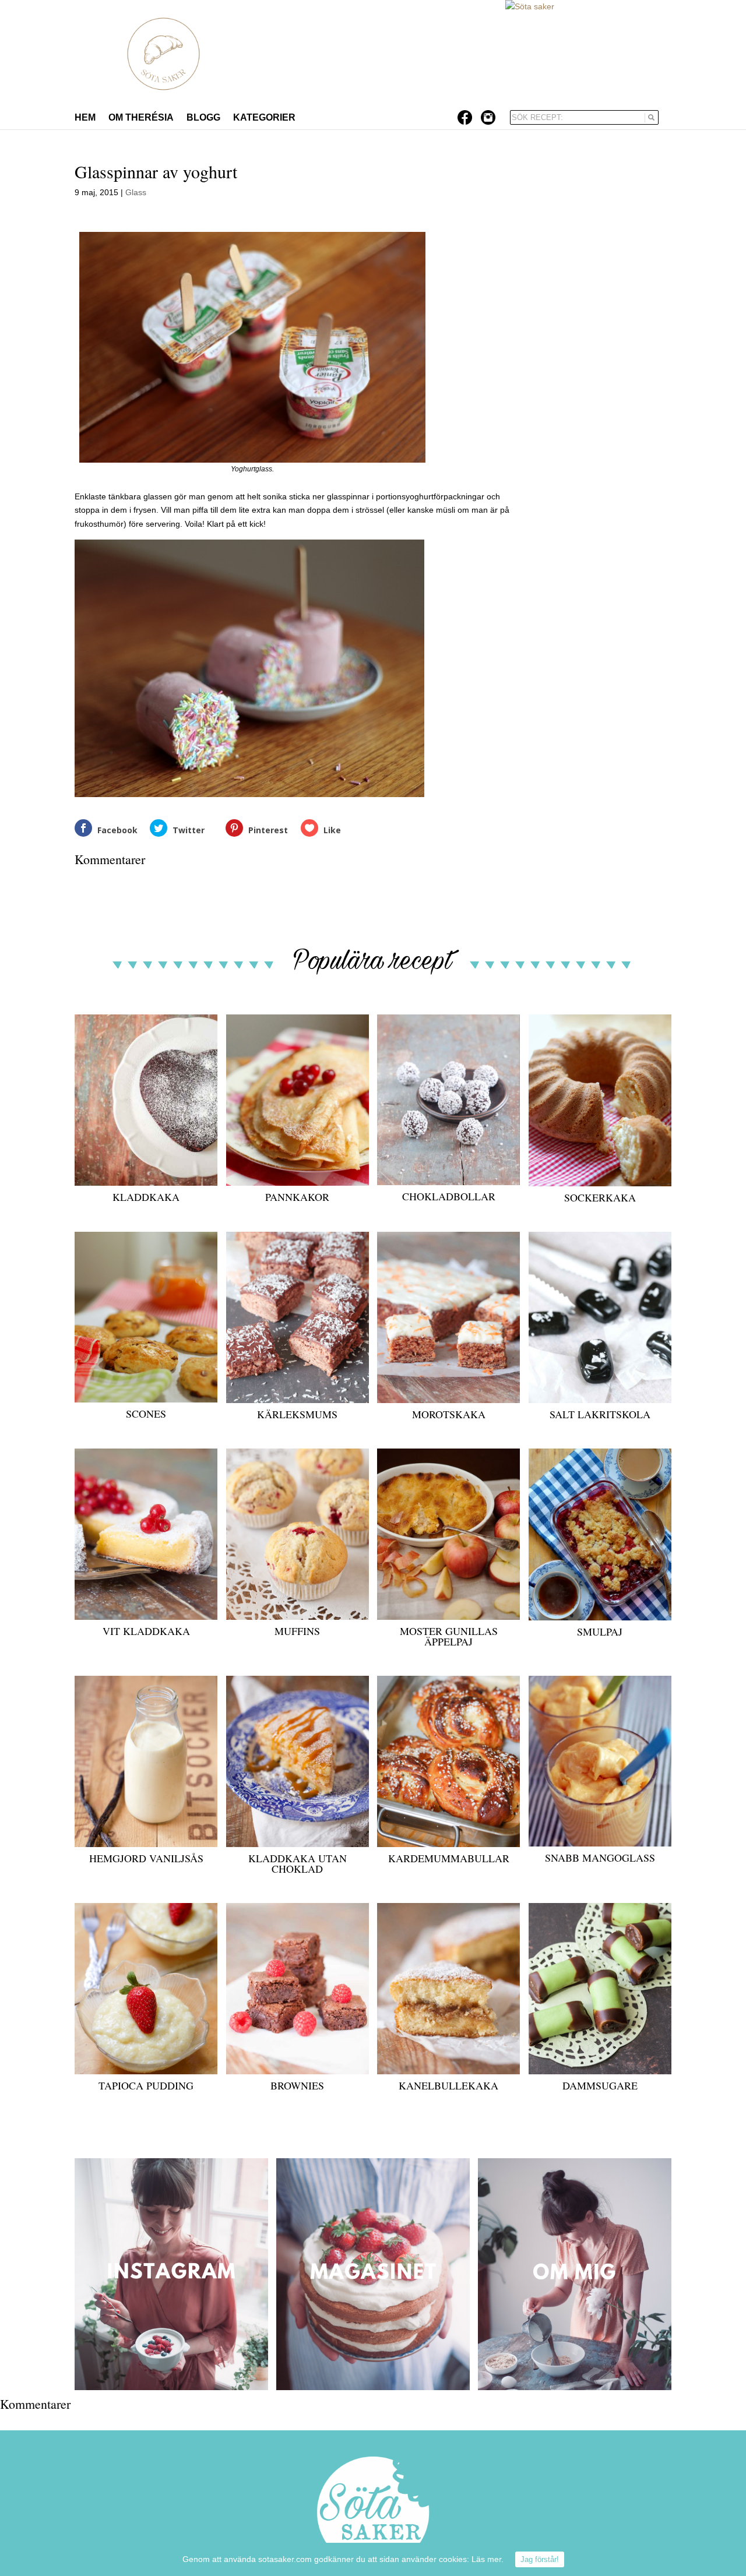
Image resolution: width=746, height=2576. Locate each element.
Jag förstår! (540, 2559)
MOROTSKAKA (449, 1414)
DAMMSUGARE (600, 2085)
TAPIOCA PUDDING (146, 2085)
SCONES (146, 1414)
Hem (85, 118)
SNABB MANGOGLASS (600, 1858)
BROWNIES (297, 2085)
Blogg (203, 118)
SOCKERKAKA (600, 1197)
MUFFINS (297, 1631)
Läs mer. (488, 2559)
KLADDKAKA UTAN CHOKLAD (298, 1863)
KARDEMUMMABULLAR (449, 1858)
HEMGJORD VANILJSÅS (146, 1858)
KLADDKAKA (146, 1197)
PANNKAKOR (297, 1197)
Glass (136, 192)
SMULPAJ (600, 1631)
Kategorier (264, 118)
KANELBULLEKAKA (448, 2085)
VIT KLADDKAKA (146, 1631)
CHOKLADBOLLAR (449, 1196)
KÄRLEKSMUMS (297, 1414)
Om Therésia (141, 118)
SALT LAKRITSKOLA (600, 1414)
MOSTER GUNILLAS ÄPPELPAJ (449, 1636)
